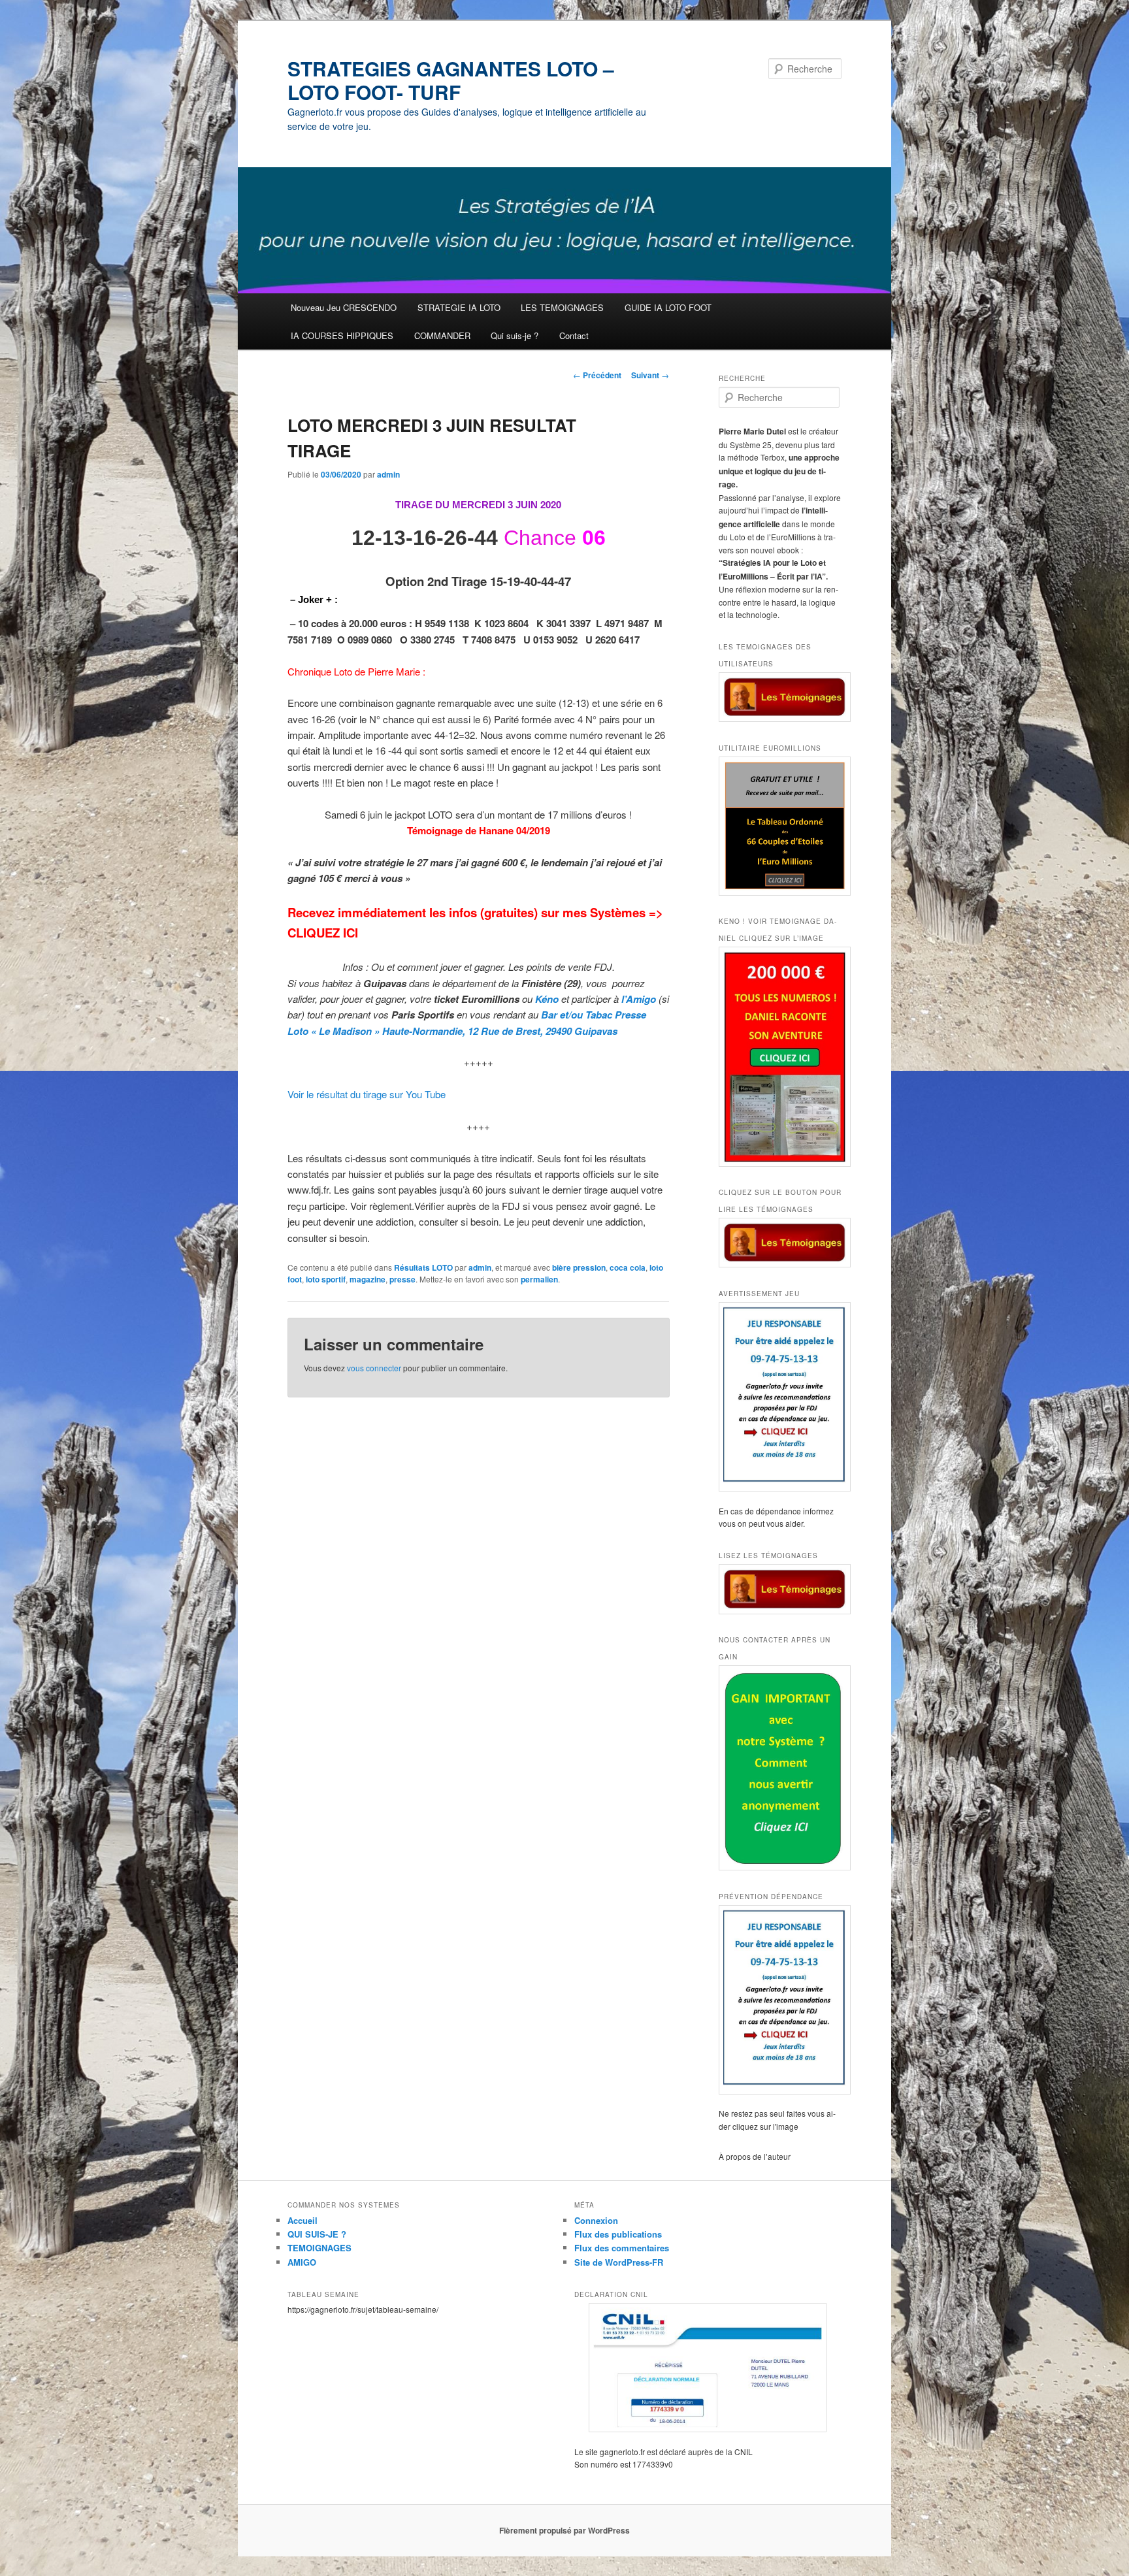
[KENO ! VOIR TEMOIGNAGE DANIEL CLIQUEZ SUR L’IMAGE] (780, 1057)
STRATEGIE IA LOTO (459, 307)
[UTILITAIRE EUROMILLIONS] (780, 826)
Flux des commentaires (622, 2248)
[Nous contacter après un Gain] (780, 1768)
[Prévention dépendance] (780, 2000)
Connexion (596, 2220)
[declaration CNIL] (708, 2368)
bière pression (579, 1267)
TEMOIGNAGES (319, 2248)
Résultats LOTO (423, 1267)
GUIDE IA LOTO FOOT (668, 307)
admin (388, 474)
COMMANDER (442, 335)
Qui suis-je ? (515, 335)
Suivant (650, 375)
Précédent (597, 375)
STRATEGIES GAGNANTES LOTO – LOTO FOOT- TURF (451, 80)
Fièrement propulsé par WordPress (564, 2530)
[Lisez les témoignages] (780, 1589)
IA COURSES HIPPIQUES (342, 335)
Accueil (303, 2220)
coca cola (628, 1267)
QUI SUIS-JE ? (317, 2234)
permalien (539, 1279)
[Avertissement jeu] (780, 1397)
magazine (368, 1279)
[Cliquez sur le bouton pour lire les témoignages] (780, 1243)
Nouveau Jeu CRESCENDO (344, 307)
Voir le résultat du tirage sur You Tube (367, 1094)
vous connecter (374, 1368)
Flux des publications (618, 2234)
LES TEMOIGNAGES (562, 307)
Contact (574, 335)
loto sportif (326, 1279)
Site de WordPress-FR (619, 2262)
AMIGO (302, 2262)
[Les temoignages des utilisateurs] (780, 697)
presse (402, 1279)
